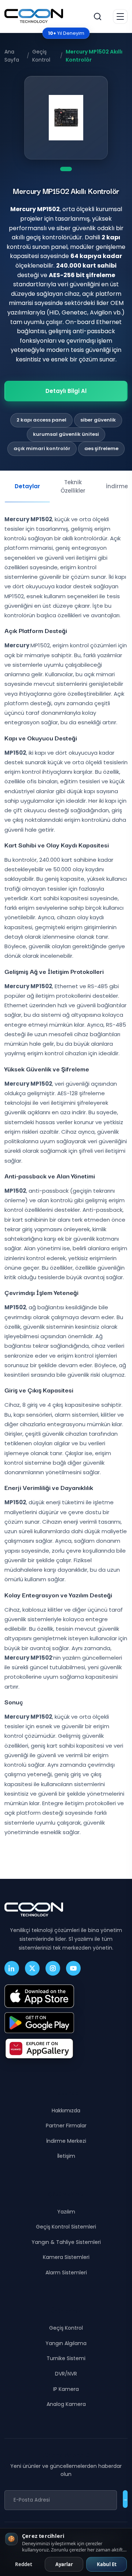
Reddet (24, 2564)
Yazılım (66, 2212)
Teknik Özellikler (73, 486)
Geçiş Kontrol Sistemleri (66, 2227)
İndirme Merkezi (66, 2141)
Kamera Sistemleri (66, 2257)
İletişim (66, 2156)
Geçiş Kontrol (41, 56)
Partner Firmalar (66, 2126)
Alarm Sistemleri (66, 2273)
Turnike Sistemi (66, 2358)
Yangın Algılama (66, 2343)
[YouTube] (73, 1968)
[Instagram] (53, 1968)
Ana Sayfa (12, 56)
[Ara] (98, 16)
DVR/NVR (66, 2374)
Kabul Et (107, 2564)
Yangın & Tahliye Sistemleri (66, 2242)
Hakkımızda (66, 2111)
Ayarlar (64, 2564)
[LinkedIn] (12, 1968)
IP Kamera (66, 2389)
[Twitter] (32, 1968)
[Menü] (120, 16)
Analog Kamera (66, 2404)
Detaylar (27, 486)
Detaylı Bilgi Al (66, 391)
